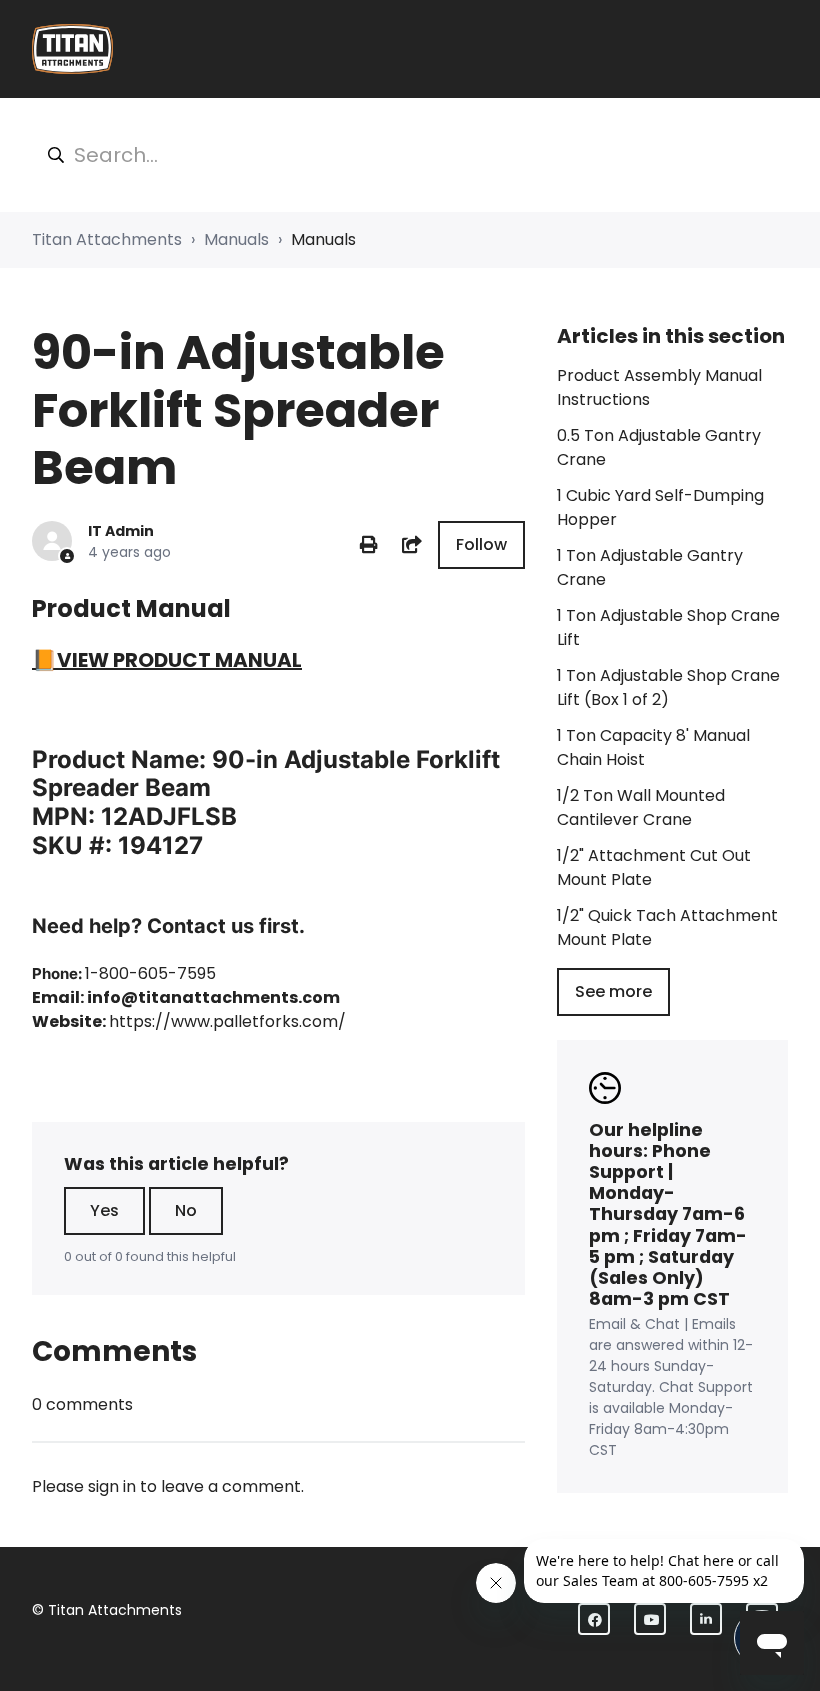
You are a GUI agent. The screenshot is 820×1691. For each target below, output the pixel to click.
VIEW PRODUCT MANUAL (179, 660)
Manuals (236, 239)
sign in (112, 1486)
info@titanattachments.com (213, 997)
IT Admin (121, 531)
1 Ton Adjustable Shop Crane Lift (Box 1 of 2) (668, 687)
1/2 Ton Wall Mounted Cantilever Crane (641, 807)
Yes (104, 1210)
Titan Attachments (107, 239)
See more (613, 991)
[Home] (72, 49)
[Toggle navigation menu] (775, 49)
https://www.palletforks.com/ (227, 1021)
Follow (481, 544)
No (186, 1210)
